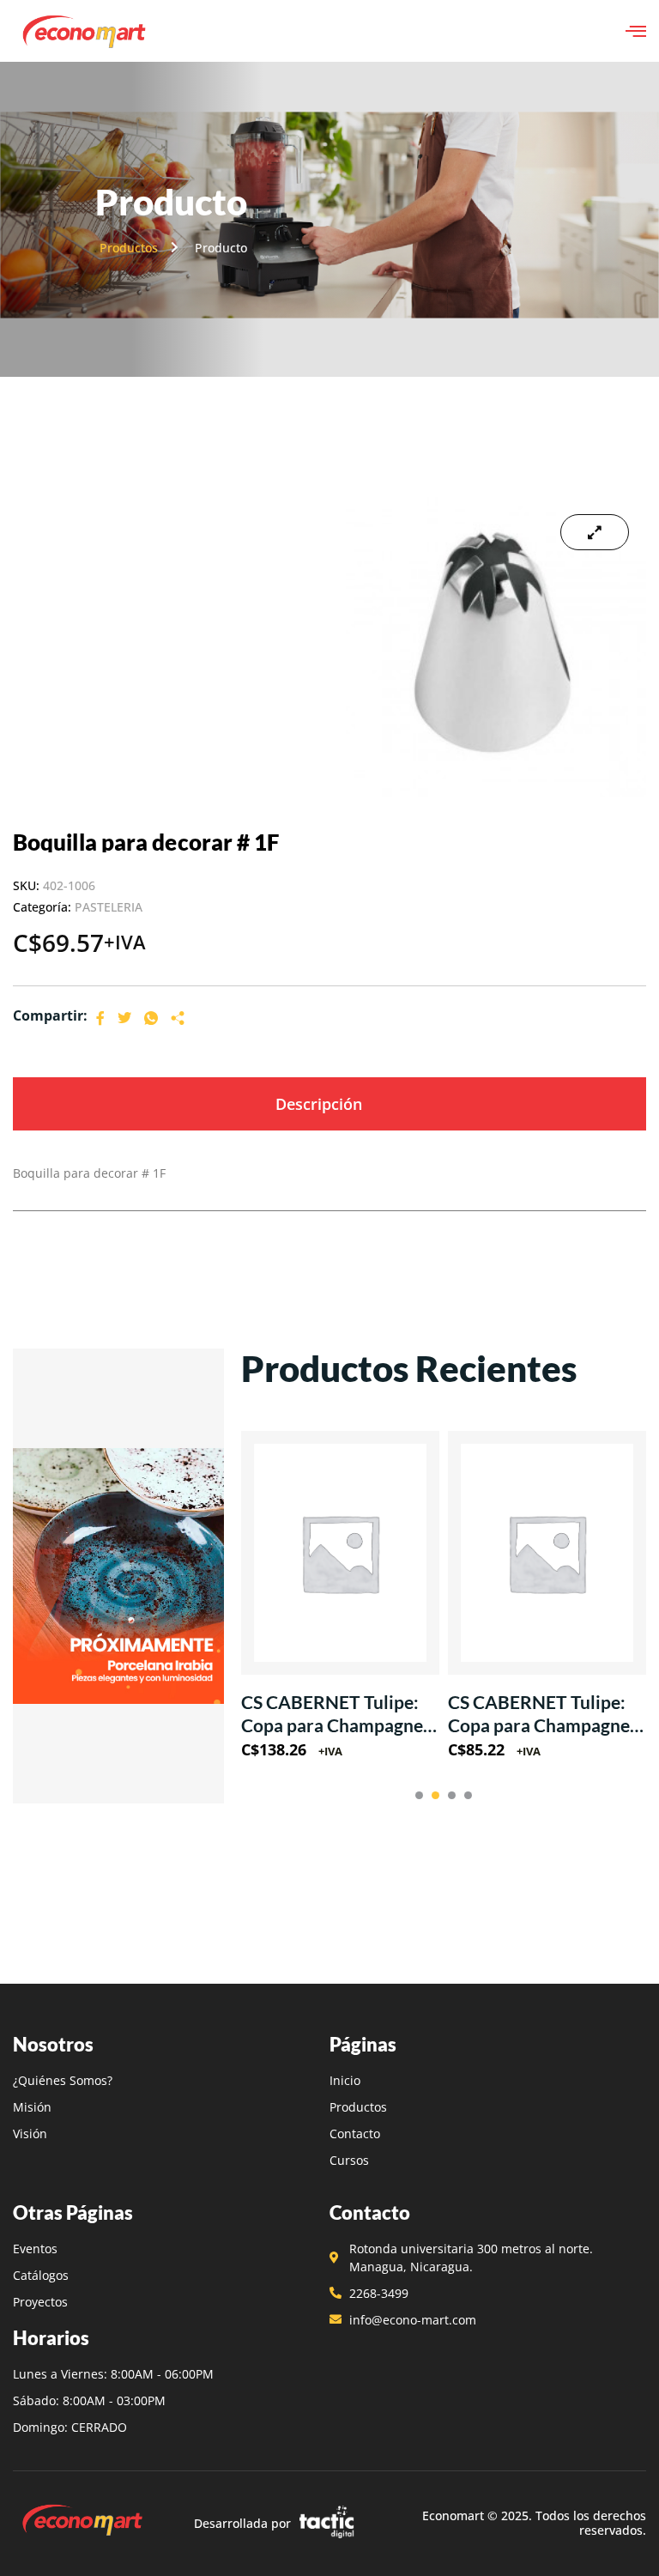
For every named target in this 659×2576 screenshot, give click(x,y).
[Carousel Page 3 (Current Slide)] (452, 1795)
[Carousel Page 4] (468, 1795)
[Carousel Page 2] (435, 1795)
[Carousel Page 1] (419, 1795)
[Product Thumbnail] (595, 532)
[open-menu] (636, 31)
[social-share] (100, 1017)
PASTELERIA (109, 907)
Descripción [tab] (319, 1104)
